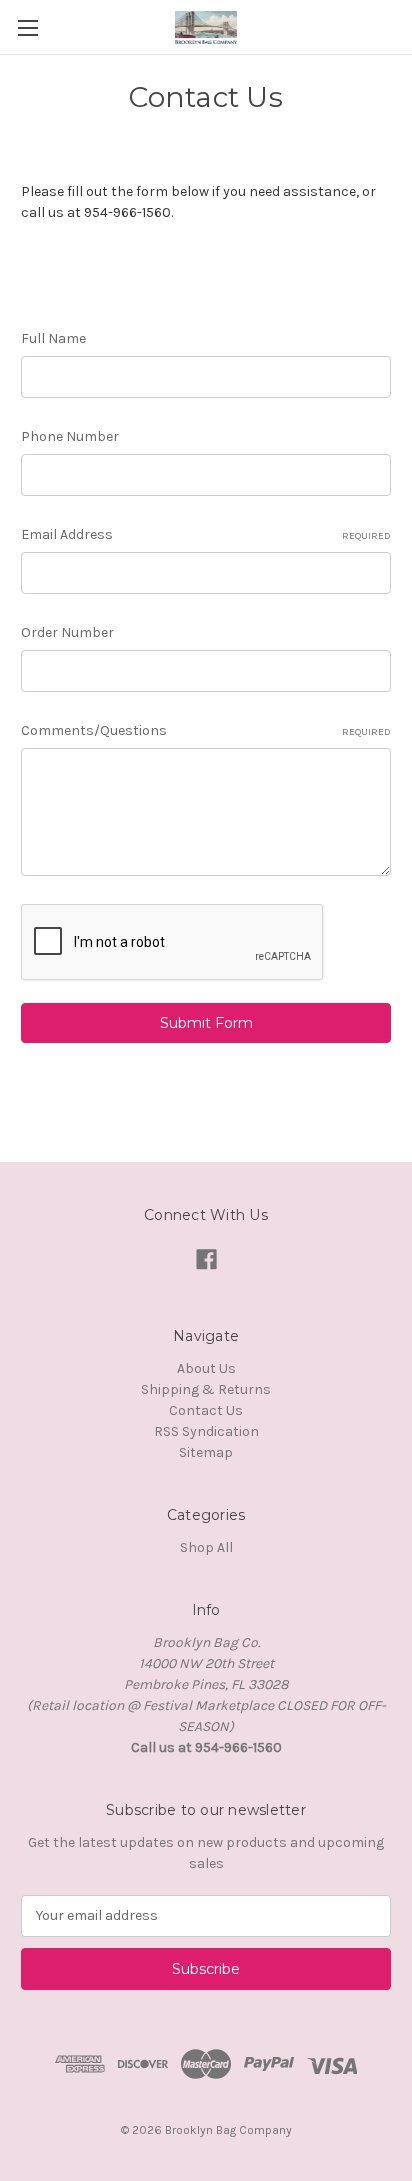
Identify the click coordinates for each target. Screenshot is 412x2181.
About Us (206, 1368)
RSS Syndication (206, 1431)
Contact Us (206, 1410)
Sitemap (206, 1452)
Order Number (67, 632)
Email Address (206, 534)
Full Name (53, 338)
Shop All (206, 1547)
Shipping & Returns (206, 1389)
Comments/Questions (206, 730)
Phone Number (70, 436)
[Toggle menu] (27, 27)
